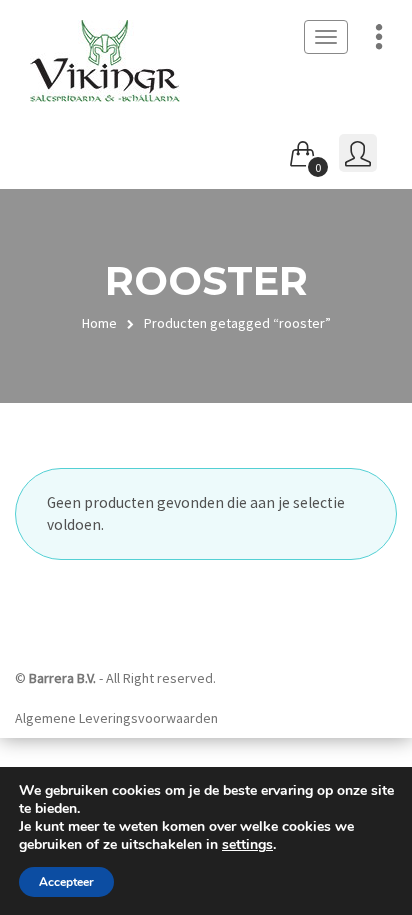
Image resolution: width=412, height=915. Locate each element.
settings (247, 845)
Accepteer (66, 882)
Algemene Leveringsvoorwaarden (116, 718)
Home (99, 323)
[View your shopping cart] (303, 150)
